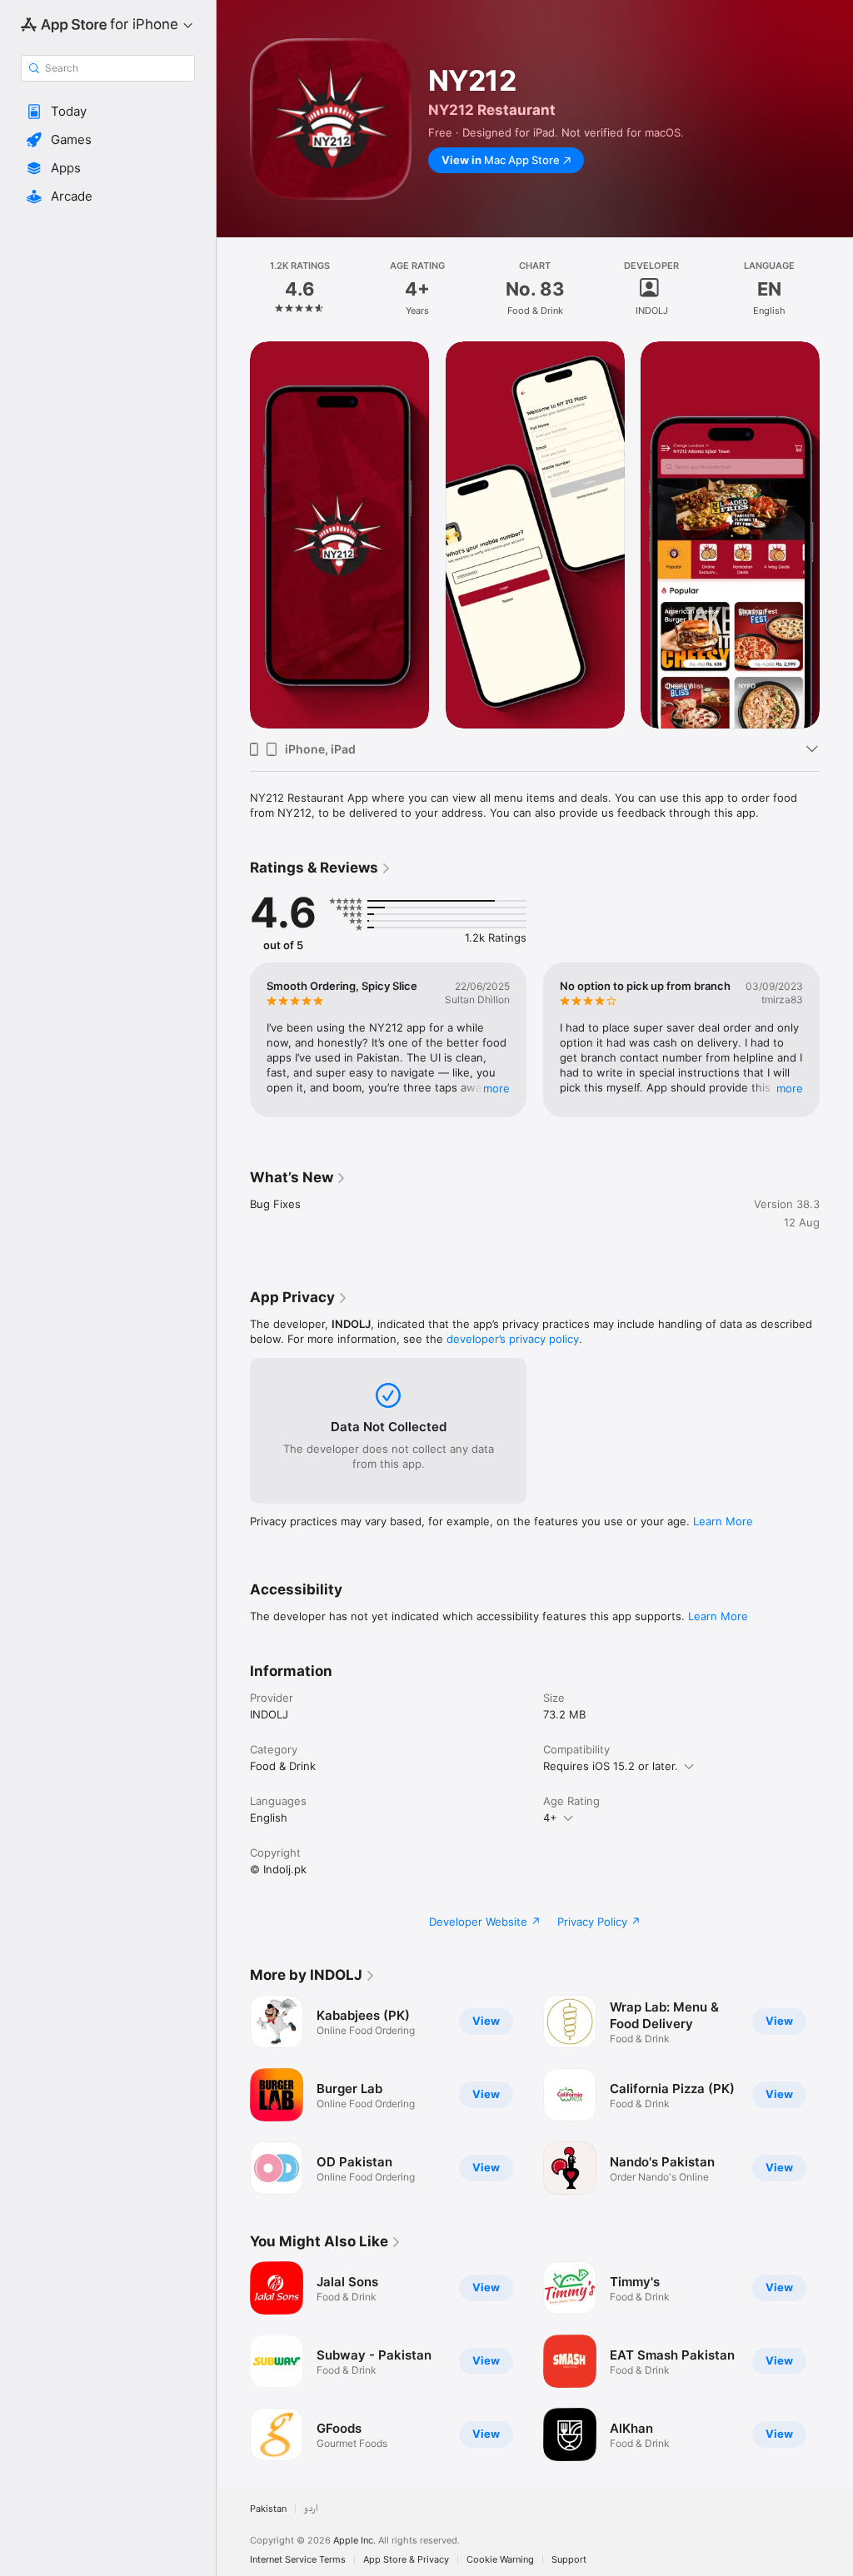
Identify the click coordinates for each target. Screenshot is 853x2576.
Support (569, 2560)
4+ (550, 1818)
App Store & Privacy (406, 2560)
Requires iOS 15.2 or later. (611, 1766)
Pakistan (268, 2509)
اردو (311, 2509)
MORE (496, 1088)
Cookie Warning (500, 2560)
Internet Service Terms (298, 2560)
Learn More (723, 1521)
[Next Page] (836, 289)
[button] (108, 112)
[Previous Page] (233, 289)
